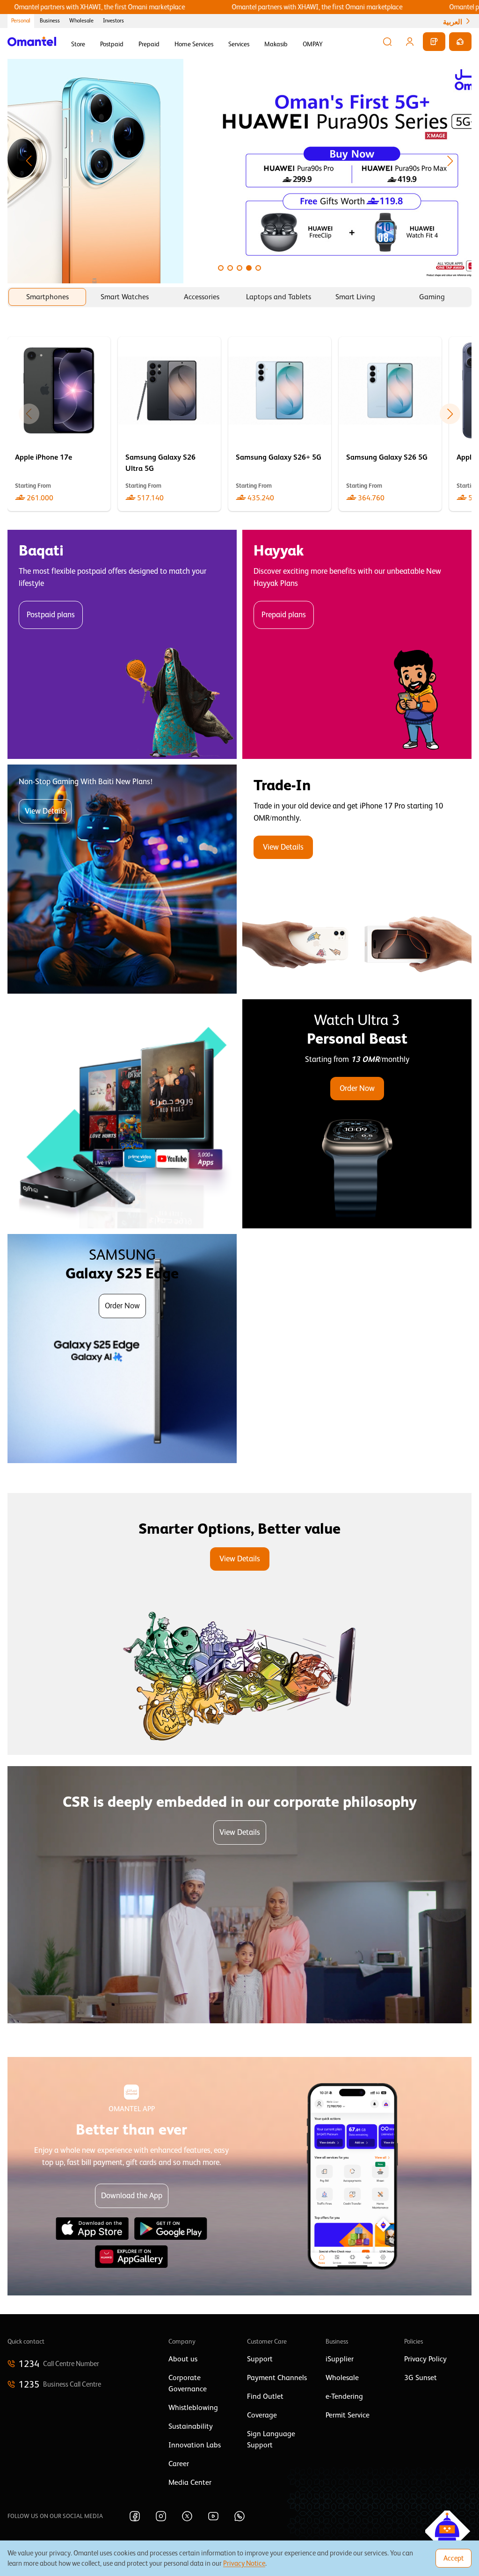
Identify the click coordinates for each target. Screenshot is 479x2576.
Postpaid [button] (112, 44)
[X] (187, 2516)
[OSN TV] (122, 1114)
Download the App (132, 2196)
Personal (21, 21)
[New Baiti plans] (122, 879)
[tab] (47, 297)
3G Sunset (421, 2378)
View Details (45, 811)
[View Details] (357, 879)
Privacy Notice (244, 2563)
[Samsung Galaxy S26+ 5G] (280, 424)
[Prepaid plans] (357, 644)
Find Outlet (265, 2396)
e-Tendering (344, 2396)
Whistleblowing (193, 2408)
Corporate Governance (188, 2383)
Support (260, 2359)
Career (179, 2464)
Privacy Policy (425, 2359)
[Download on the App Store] (92, 2229)
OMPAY (313, 44)
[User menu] (410, 42)
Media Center (190, 2482)
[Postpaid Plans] (122, 644)
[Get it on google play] (171, 2229)
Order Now (357, 1088)
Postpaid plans (51, 615)
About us (183, 2359)
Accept (454, 2558)
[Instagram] (161, 2516)
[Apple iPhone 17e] (59, 424)
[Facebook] (135, 2516)
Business (50, 21)
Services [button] (239, 44)
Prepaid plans (284, 615)
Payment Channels (277, 2378)
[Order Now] (357, 1114)
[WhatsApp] (239, 2516)
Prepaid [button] (149, 44)
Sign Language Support (271, 2439)
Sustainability (191, 2426)
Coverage (262, 2415)
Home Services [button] (194, 44)
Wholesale (81, 21)
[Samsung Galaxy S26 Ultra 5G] (169, 424)
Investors (113, 21)
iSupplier (340, 2359)
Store (78, 44)
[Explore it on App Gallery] (131, 2257)
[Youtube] (213, 2516)
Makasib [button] (276, 44)
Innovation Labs (195, 2445)
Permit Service (348, 2415)
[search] (387, 42)
